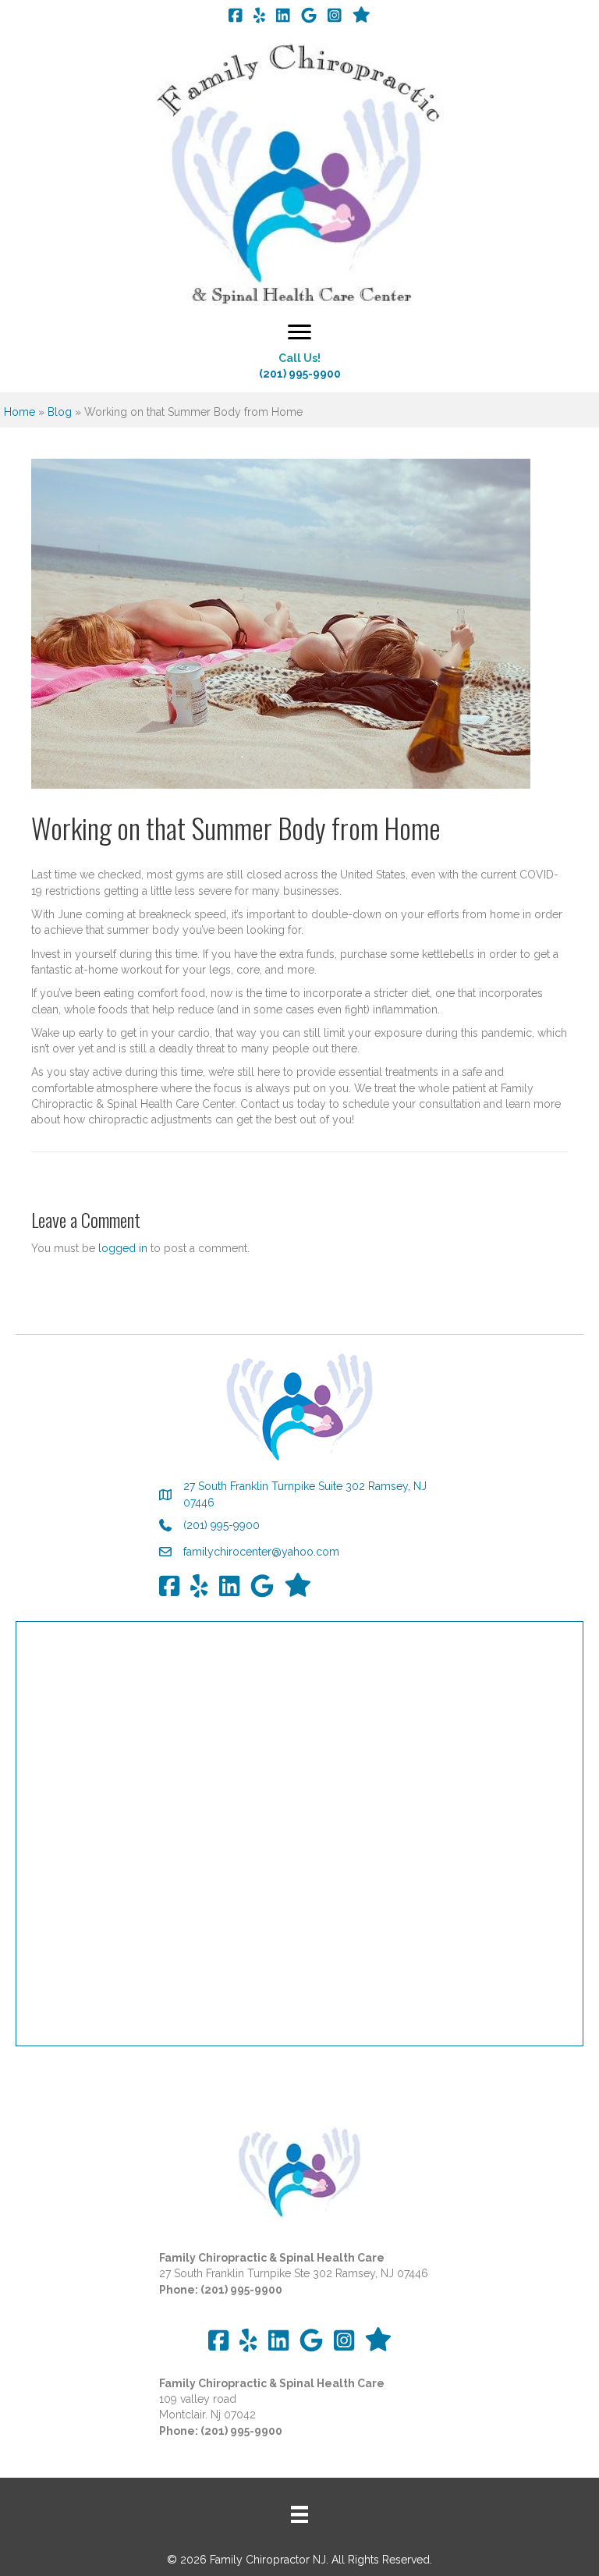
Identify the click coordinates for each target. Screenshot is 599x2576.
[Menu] (299, 332)
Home (19, 412)
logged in (123, 1248)
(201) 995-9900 (300, 374)
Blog (60, 412)
